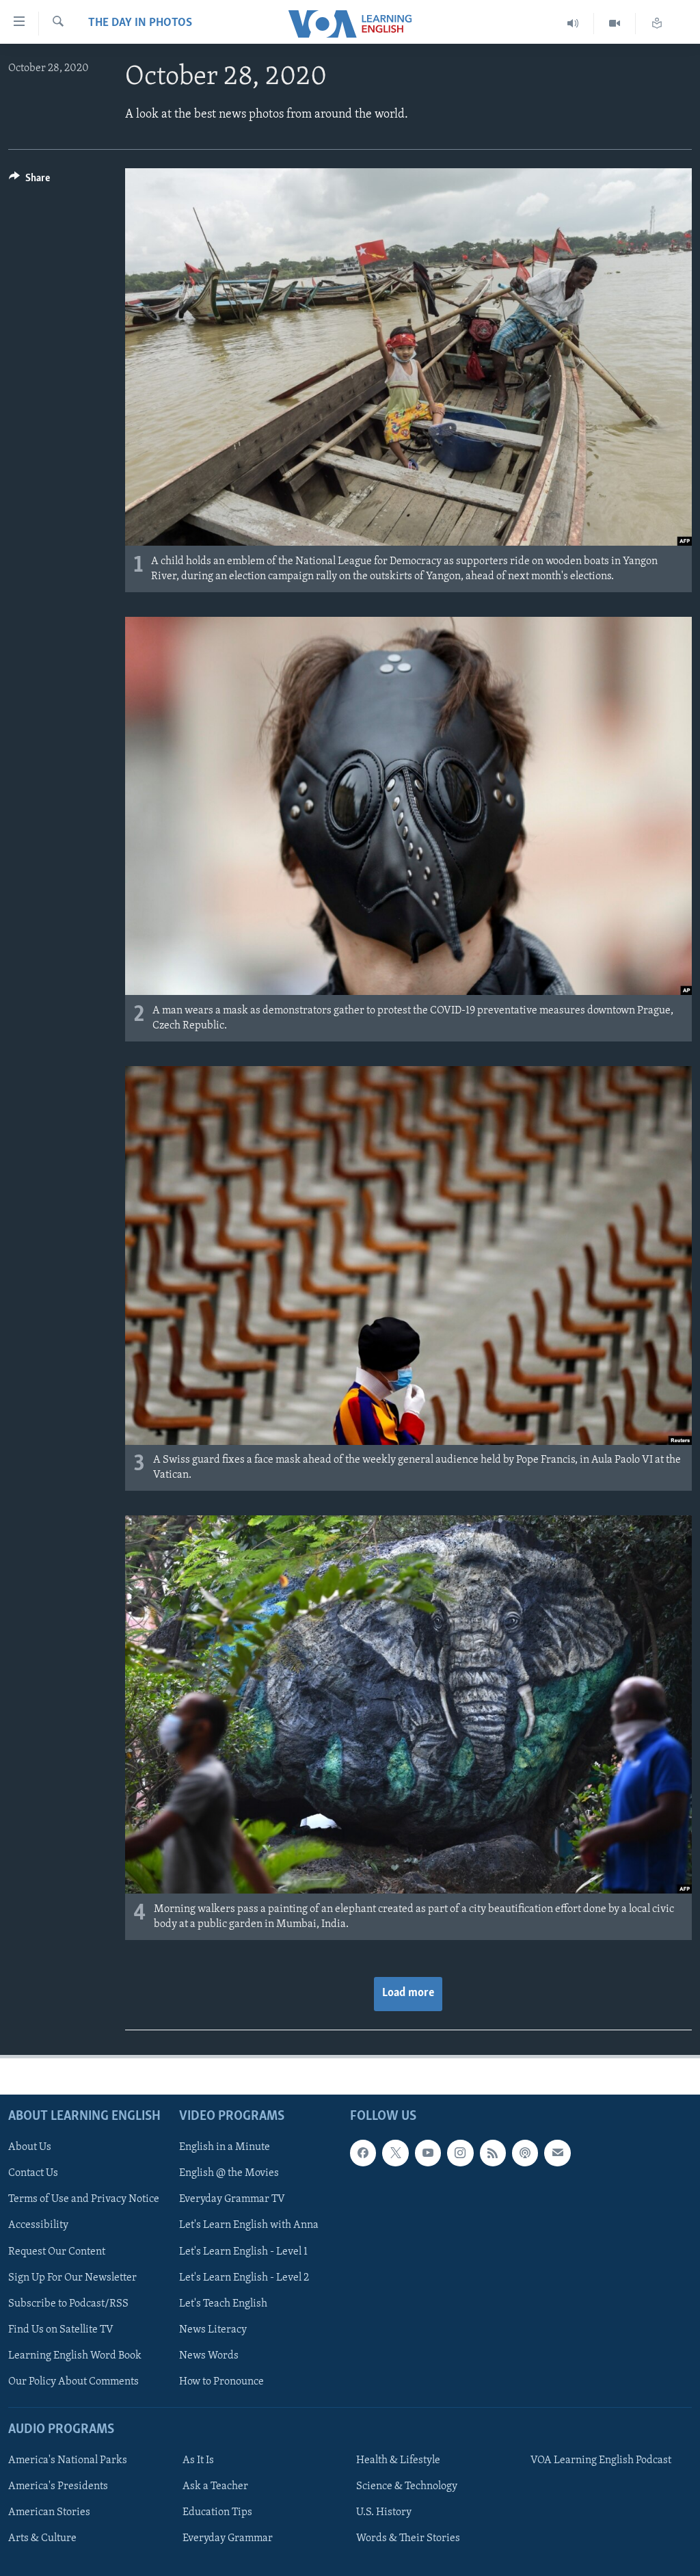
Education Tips (217, 2512)
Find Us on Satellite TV (61, 2329)
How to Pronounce (221, 2381)
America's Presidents (58, 2486)
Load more (408, 1993)
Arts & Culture (42, 2538)
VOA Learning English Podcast (601, 2460)
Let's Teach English (223, 2303)
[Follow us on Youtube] (428, 2153)
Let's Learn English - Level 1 (243, 2251)
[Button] (29, 181)
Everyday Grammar (228, 2538)
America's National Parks (68, 2460)
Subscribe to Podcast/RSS (68, 2303)
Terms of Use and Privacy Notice (84, 2199)
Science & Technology (407, 2486)
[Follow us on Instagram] (460, 2153)
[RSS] (493, 2153)
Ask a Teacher (215, 2486)
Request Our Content (57, 2251)
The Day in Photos (140, 23)
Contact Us (33, 2173)
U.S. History (384, 2512)
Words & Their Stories (408, 2538)
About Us (30, 2147)
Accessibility (38, 2225)
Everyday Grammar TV (232, 2199)
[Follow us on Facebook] (363, 2153)
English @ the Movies (229, 2173)
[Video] (615, 24)
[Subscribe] (557, 2153)
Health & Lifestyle (398, 2460)
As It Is (198, 2460)
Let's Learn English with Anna (249, 2225)
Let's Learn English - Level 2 (244, 2277)
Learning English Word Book (75, 2355)
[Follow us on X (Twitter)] (395, 2153)
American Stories (49, 2512)
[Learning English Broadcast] (573, 24)
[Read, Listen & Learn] (657, 24)
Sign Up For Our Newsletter (72, 2277)
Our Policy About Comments (73, 2381)
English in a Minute (225, 2147)
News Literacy (213, 2329)
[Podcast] (525, 2153)
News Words (209, 2355)
